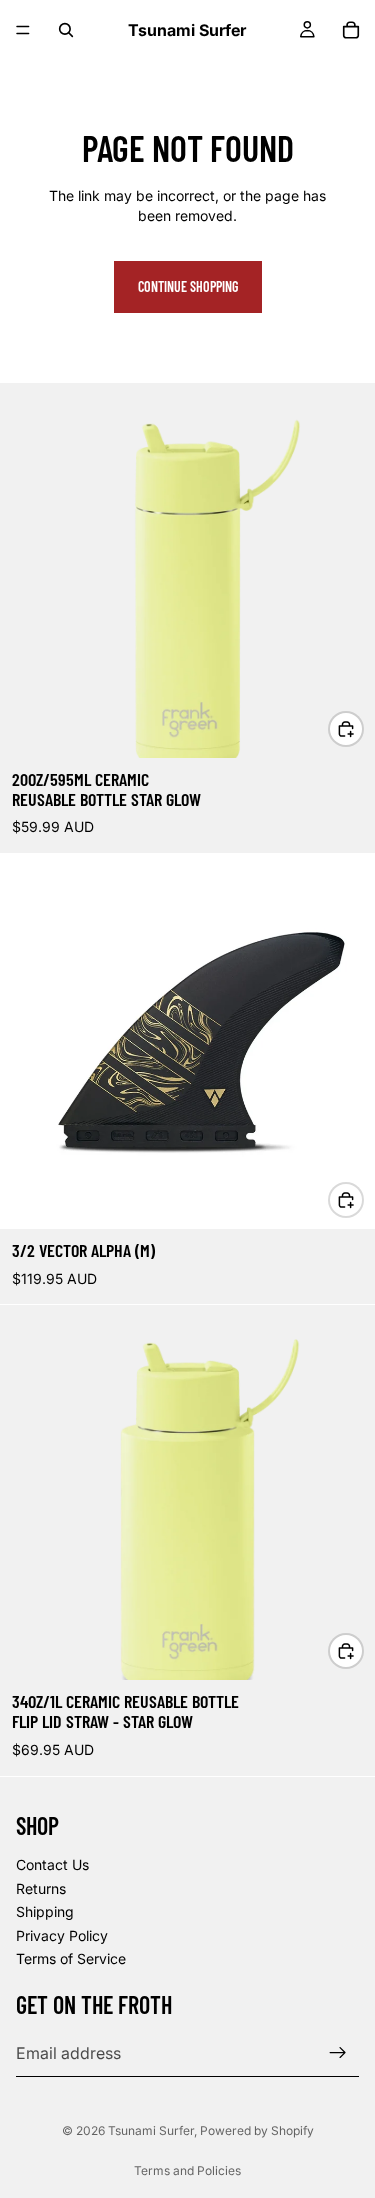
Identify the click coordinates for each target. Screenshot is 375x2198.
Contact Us (52, 1864)
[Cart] (351, 30)
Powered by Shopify (257, 2130)
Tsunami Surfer (151, 2130)
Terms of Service (71, 1958)
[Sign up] (338, 2052)
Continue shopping (188, 286)
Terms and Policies (187, 2170)
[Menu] (23, 30)
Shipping (45, 1911)
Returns (41, 1887)
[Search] (66, 30)
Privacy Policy (62, 1934)
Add (363, 728)
